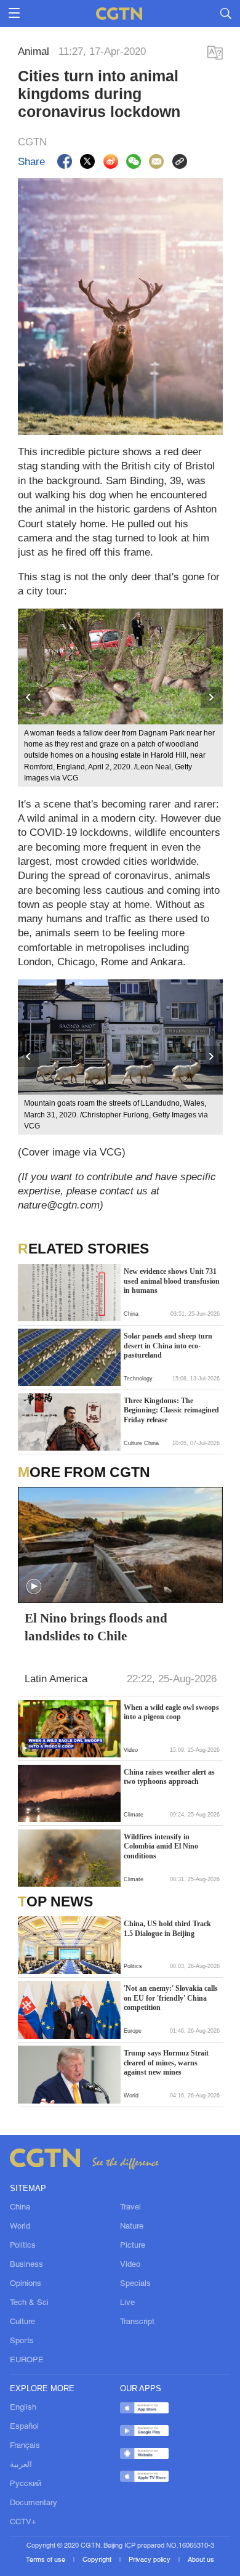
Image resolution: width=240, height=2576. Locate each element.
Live (127, 2303)
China (20, 2207)
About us (201, 2560)
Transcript (137, 2322)
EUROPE (27, 2360)
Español (24, 2427)
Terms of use (46, 2560)
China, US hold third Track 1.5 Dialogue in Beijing (167, 1929)
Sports (22, 2341)
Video (130, 2265)
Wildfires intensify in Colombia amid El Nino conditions (161, 1846)
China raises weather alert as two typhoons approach (169, 1777)
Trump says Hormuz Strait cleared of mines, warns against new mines (166, 2063)
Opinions (26, 2284)
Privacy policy (150, 2560)
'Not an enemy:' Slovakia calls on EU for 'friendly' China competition (171, 1998)
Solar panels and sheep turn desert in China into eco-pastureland (168, 1346)
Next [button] (212, 698)
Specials (135, 2284)
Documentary (34, 2503)
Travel (130, 2207)
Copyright (98, 2560)
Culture (22, 2322)
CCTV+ (23, 2522)
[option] (120, 698)
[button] (34, 1587)
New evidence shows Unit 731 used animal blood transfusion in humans (172, 1281)
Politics (23, 2246)
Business (26, 2265)
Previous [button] (29, 698)
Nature (132, 2226)
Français (25, 2446)
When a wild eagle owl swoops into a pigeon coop (171, 1712)
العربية (21, 2465)
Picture (133, 2246)
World (20, 2226)
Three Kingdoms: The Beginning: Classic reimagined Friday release (171, 1410)
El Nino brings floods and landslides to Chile (96, 1627)
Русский (26, 2484)
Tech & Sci (29, 2303)
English (23, 2408)
